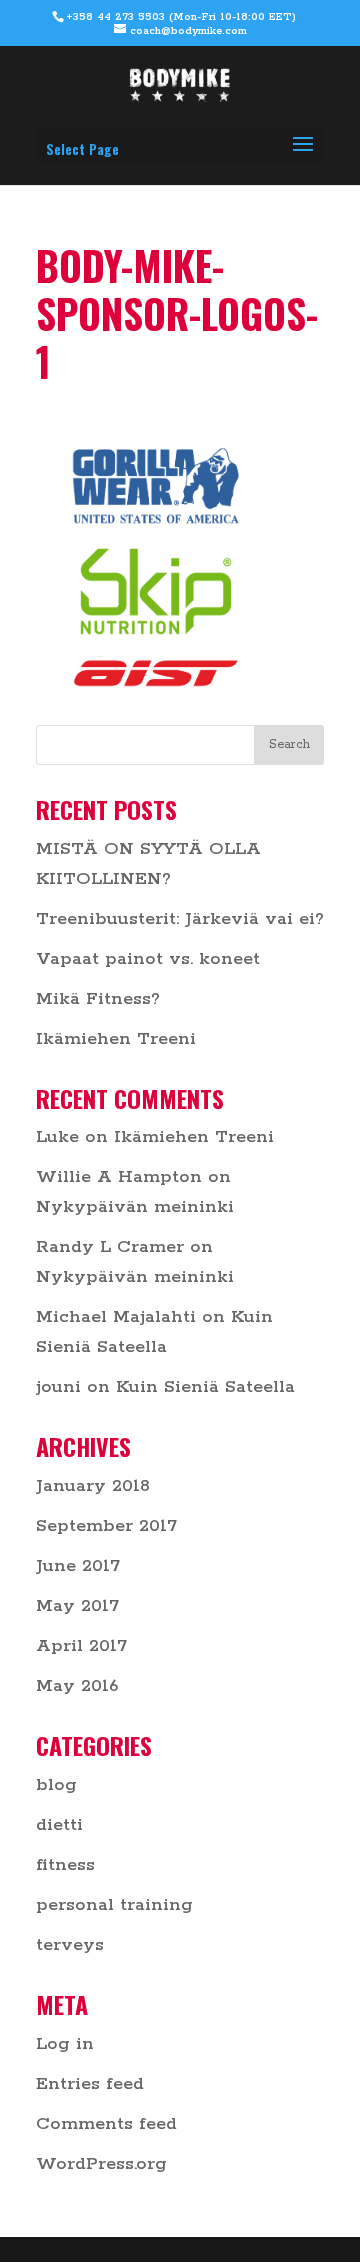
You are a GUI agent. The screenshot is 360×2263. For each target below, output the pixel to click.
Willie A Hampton (119, 1177)
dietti (59, 1825)
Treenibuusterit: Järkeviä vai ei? (180, 919)
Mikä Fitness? (98, 999)
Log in (65, 2044)
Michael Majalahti (116, 1317)
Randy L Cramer (110, 1247)
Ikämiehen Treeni (116, 1039)
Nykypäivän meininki (135, 1207)
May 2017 (77, 1606)
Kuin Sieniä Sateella (205, 1387)
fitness (65, 1865)
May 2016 (77, 1686)
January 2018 (93, 1486)
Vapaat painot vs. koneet (148, 959)
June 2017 (78, 1566)
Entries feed (90, 2084)
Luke (57, 1137)
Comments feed (106, 2124)
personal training (114, 1905)
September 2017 (106, 1526)
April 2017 (81, 1646)
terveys (70, 1945)
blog (56, 1785)
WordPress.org (101, 2164)
